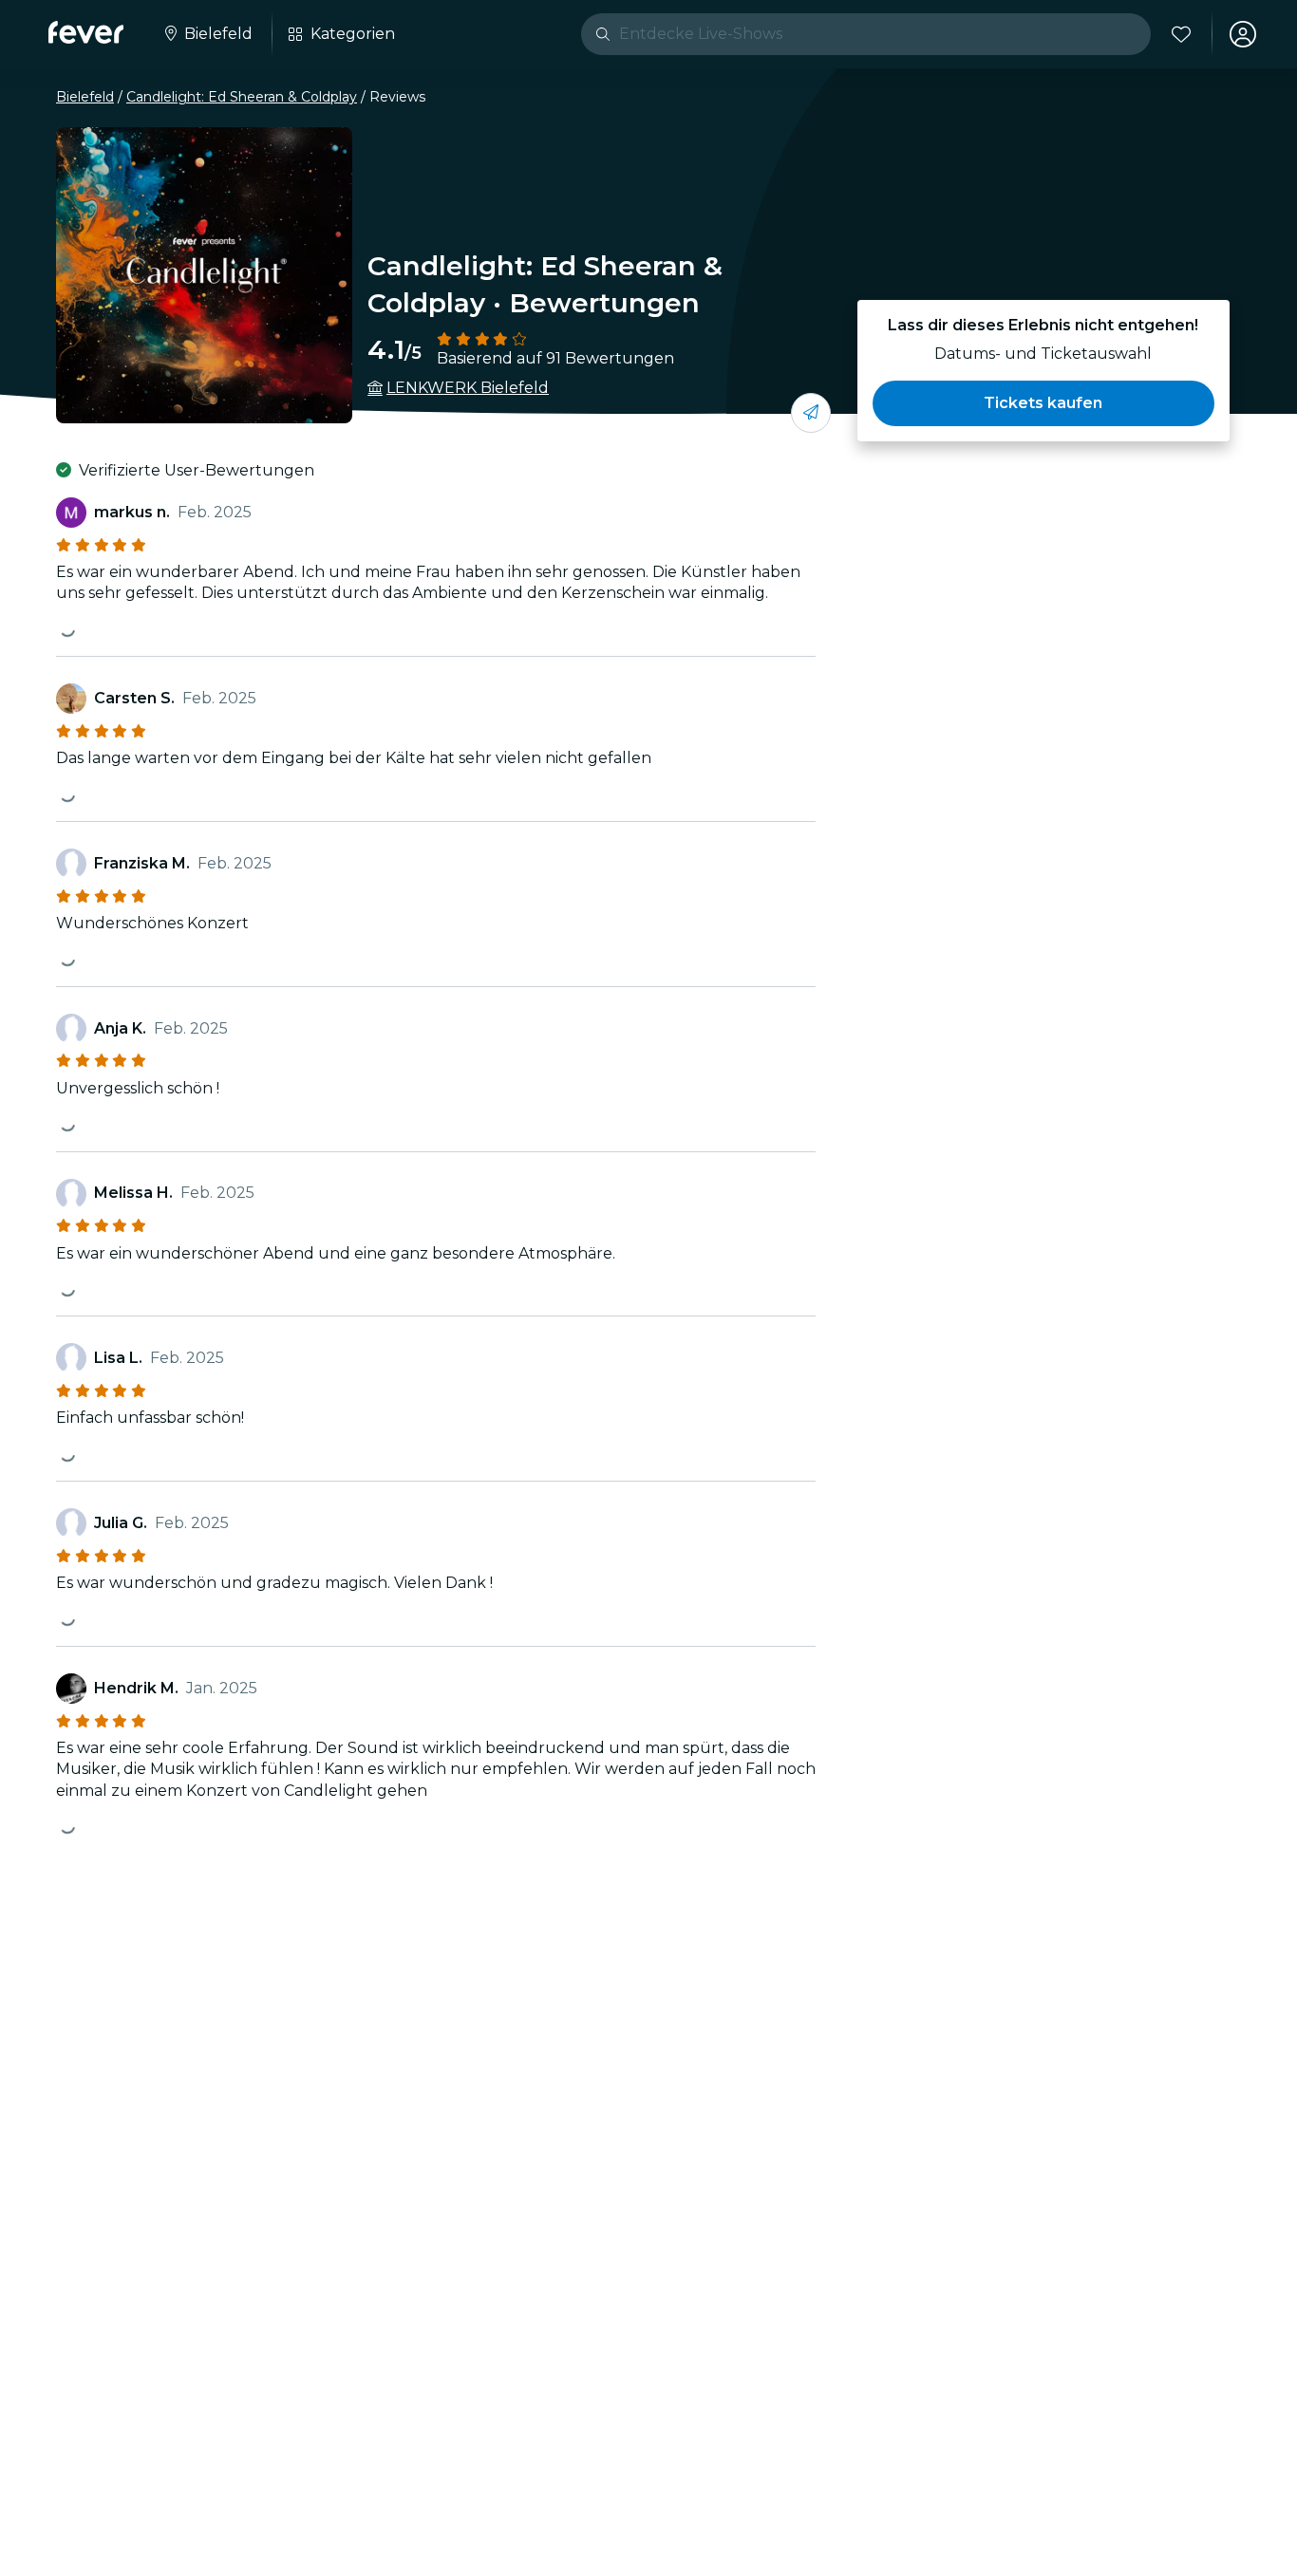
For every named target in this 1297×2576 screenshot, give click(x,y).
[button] (1043, 403)
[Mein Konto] (1243, 34)
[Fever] (86, 32)
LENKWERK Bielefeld (468, 388)
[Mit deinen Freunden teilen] (811, 413)
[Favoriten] (1181, 34)
